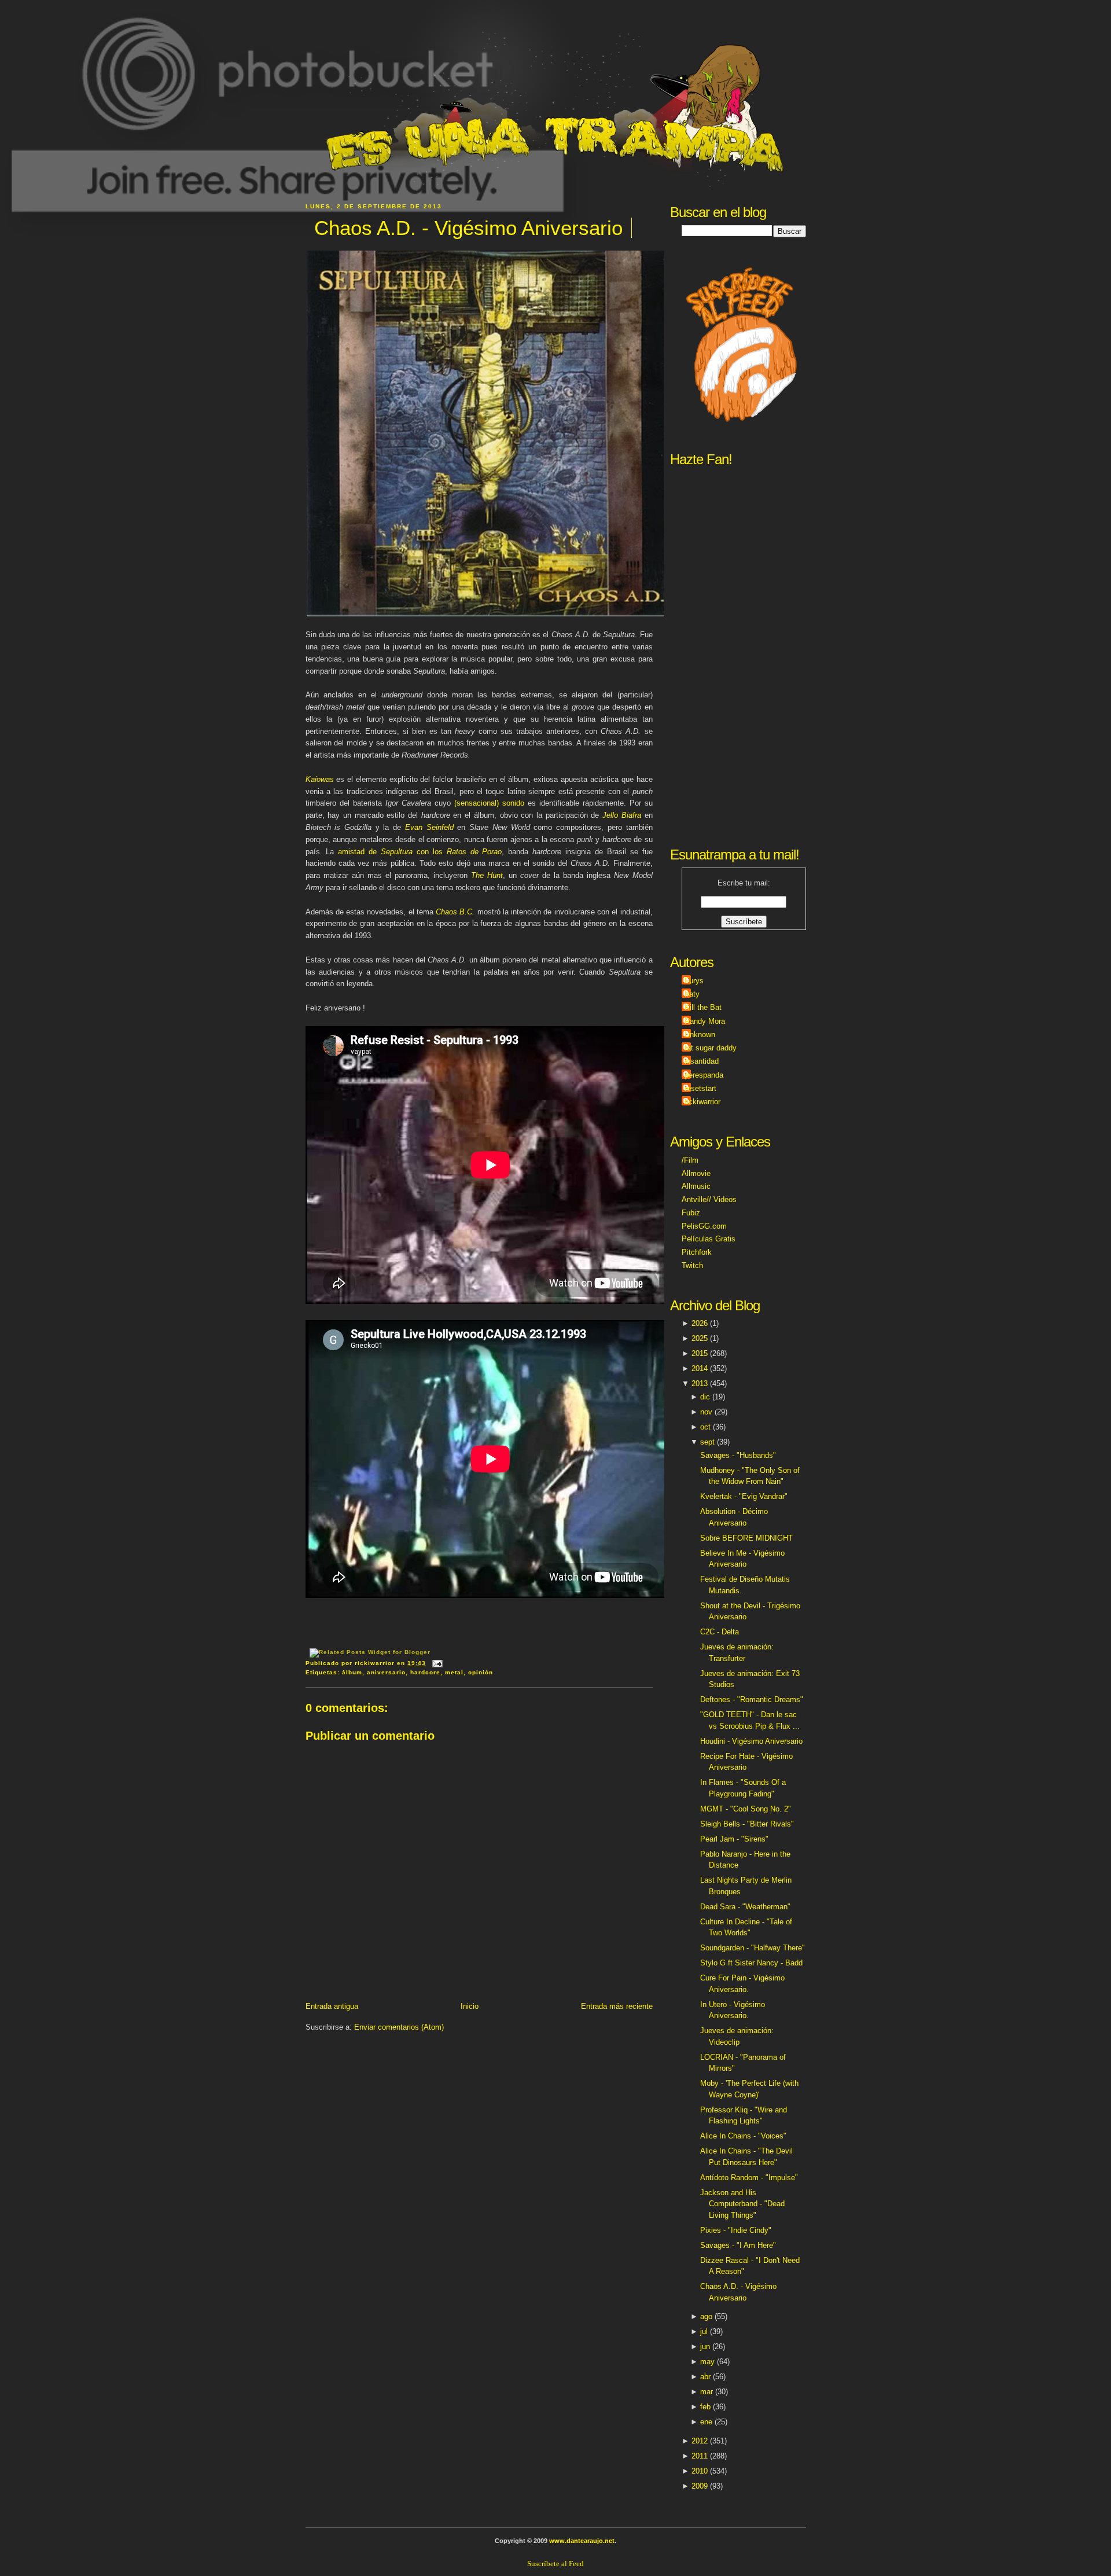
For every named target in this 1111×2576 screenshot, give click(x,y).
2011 (700, 2456)
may (707, 2362)
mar (707, 2392)
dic (705, 1397)
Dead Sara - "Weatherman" (745, 1907)
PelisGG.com (704, 1226)
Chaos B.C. (455, 912)
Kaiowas (320, 779)
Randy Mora (705, 1021)
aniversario (386, 1672)
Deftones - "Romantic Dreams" (752, 1699)
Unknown (700, 1035)
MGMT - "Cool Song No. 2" (746, 1809)
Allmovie (696, 1173)
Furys (694, 981)
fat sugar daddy (711, 1048)
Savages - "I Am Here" (738, 2245)
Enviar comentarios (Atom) (399, 2027)
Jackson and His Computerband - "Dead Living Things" (742, 2204)
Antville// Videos (709, 1199)
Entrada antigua (332, 2006)
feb (705, 2407)
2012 (700, 2441)
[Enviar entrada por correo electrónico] (436, 1663)
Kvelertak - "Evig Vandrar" (744, 1496)
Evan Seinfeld (429, 827)
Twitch (692, 1265)
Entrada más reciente (617, 2006)
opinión (481, 1672)
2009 (700, 2486)
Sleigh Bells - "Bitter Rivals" (747, 1824)
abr (705, 2377)
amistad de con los (420, 852)
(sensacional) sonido (489, 803)
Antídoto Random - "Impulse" (749, 2178)
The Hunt (487, 875)
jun (705, 2347)
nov (706, 1412)
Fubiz (691, 1213)
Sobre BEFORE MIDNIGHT (746, 1538)
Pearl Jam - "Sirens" (734, 1839)
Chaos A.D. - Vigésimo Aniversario (468, 228)
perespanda (704, 1075)
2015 (700, 1353)
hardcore (425, 1672)
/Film (690, 1160)
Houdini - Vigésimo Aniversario (751, 1741)
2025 (700, 1338)
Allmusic (696, 1186)
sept (707, 1442)
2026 (700, 1323)
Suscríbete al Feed (555, 2564)
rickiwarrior (702, 1102)
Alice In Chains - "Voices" (743, 2136)
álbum (352, 1672)
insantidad (702, 1061)
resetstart (700, 1088)
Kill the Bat (703, 1007)
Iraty (692, 994)
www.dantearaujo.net (582, 2541)
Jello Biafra (622, 815)
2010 (700, 2471)
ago (706, 2316)
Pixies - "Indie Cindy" (736, 2230)
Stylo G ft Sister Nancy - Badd (751, 1963)
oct (705, 1427)
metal (454, 1672)
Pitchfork (697, 1252)
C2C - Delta (720, 1632)
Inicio (470, 2006)
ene (706, 2422)
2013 (700, 1383)
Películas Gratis (709, 1239)
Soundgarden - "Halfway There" (753, 1948)
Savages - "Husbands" (738, 1455)
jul (704, 2331)
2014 (700, 1368)
